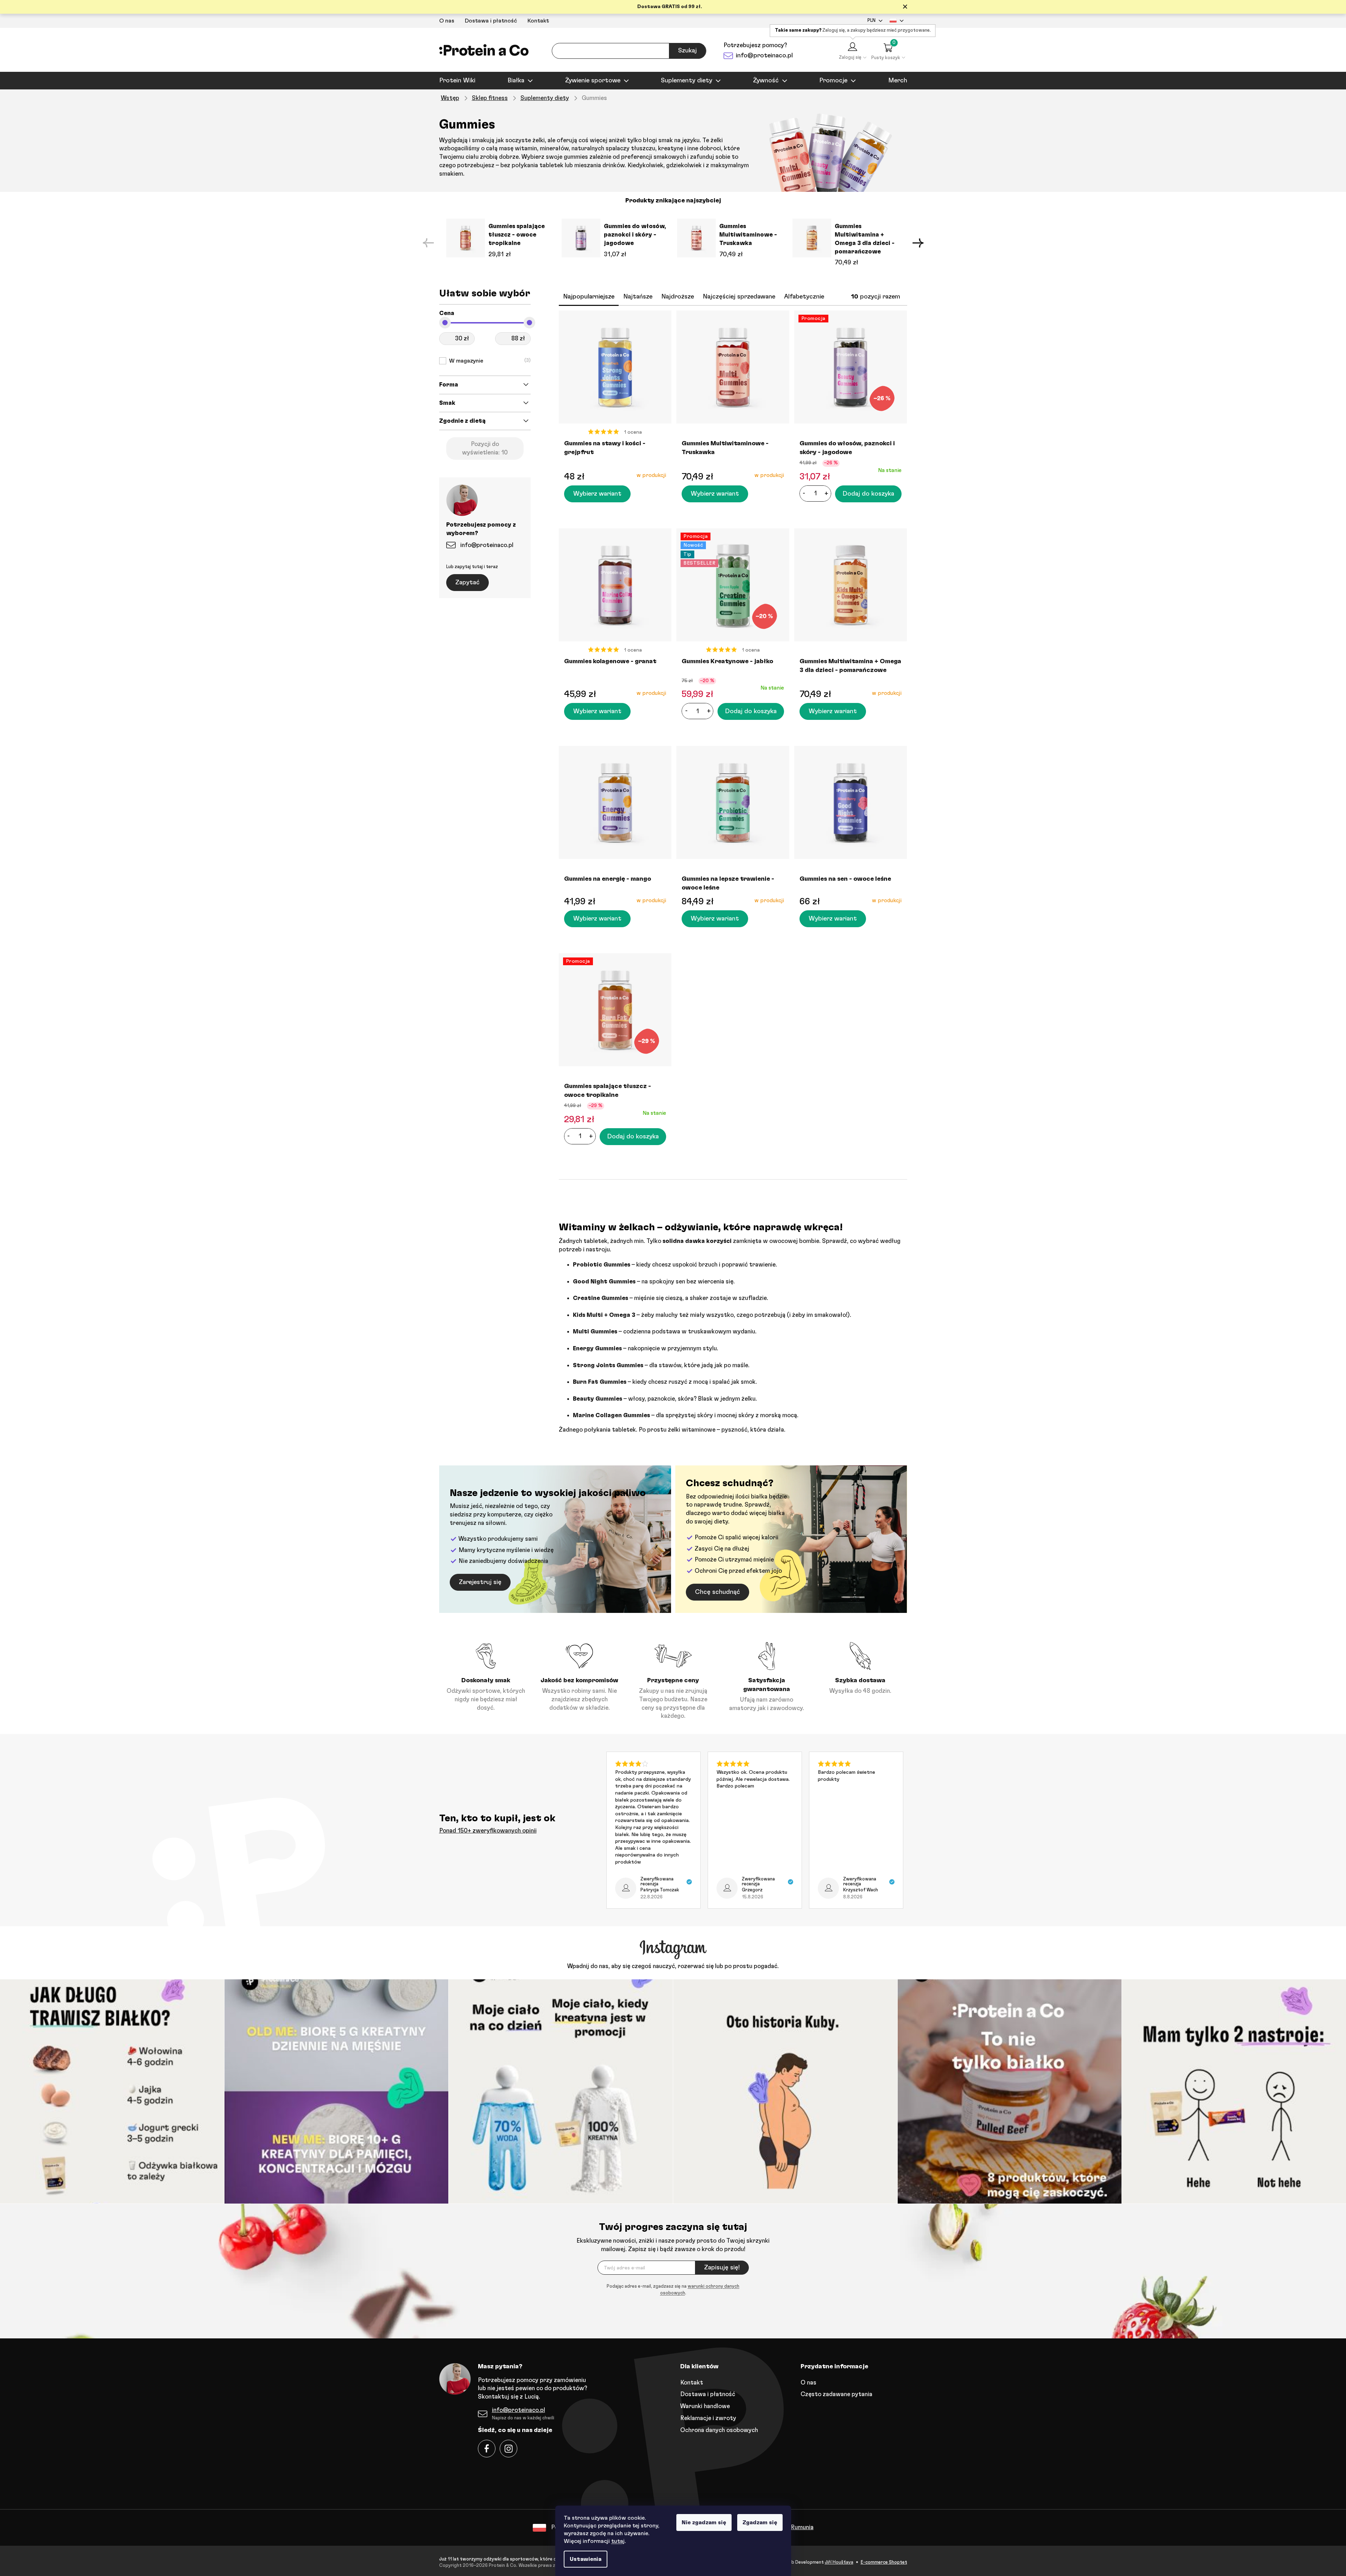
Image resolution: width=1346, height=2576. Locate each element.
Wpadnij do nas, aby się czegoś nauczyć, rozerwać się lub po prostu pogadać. (673, 1966)
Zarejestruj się (480, 1582)
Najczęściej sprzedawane (739, 297)
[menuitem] (457, 81)
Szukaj (687, 51)
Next (918, 243)
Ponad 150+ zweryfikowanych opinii (488, 1831)
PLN (871, 21)
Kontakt (538, 21)
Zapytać (467, 583)
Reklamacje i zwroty (708, 2418)
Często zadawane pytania (836, 2394)
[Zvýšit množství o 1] (827, 494)
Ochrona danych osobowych (719, 2430)
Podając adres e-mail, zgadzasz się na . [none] (673, 2290)
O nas (447, 21)
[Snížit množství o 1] (804, 494)
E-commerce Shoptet (884, 2562)
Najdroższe (678, 297)
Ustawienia (586, 2559)
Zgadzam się (760, 2522)
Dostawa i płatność (491, 21)
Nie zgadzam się (704, 2522)
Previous (428, 243)
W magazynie (489, 361)
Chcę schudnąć (718, 1592)
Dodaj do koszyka (868, 494)
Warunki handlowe (705, 2406)
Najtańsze (638, 297)
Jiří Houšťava (839, 2562)
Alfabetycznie (804, 297)
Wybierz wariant (597, 494)
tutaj (618, 2541)
